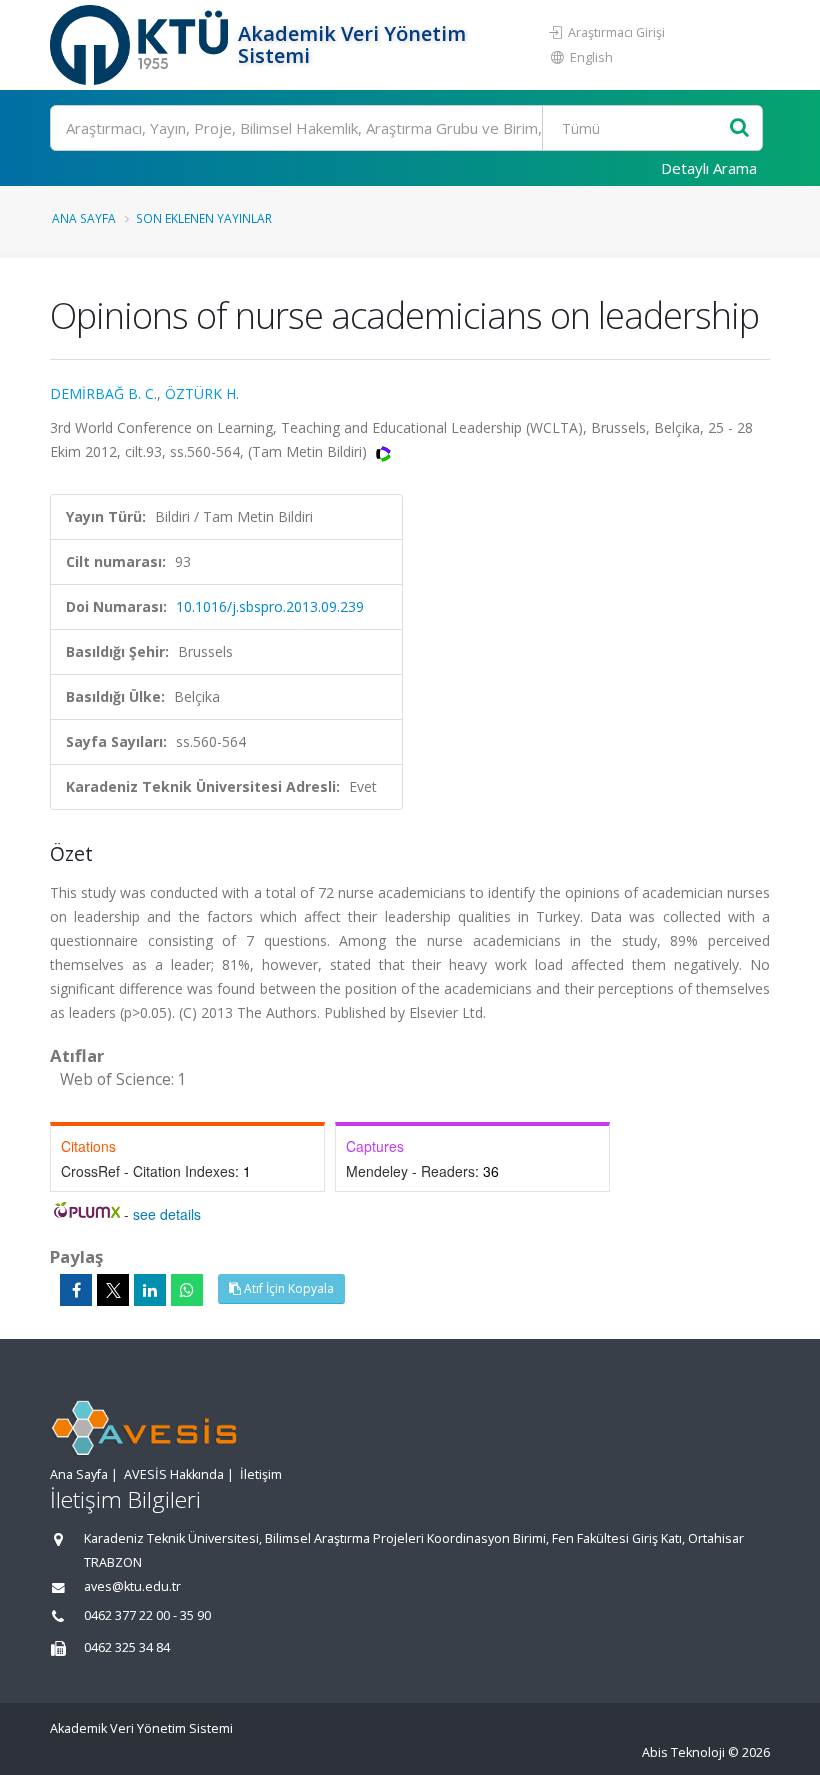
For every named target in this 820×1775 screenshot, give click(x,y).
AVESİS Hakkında (174, 1474)
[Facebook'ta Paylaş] (76, 1290)
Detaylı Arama (709, 168)
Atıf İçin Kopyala (287, 1288)
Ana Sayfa (84, 218)
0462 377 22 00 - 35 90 (147, 1615)
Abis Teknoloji (683, 1752)
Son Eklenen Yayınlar (204, 218)
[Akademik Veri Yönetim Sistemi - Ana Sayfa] (141, 45)
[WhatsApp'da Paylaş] (187, 1290)
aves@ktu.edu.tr (132, 1586)
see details (167, 1214)
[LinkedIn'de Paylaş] (150, 1290)
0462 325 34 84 (127, 1647)
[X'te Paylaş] (113, 1290)
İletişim (261, 1474)
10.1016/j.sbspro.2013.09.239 (270, 606)
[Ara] (739, 128)
